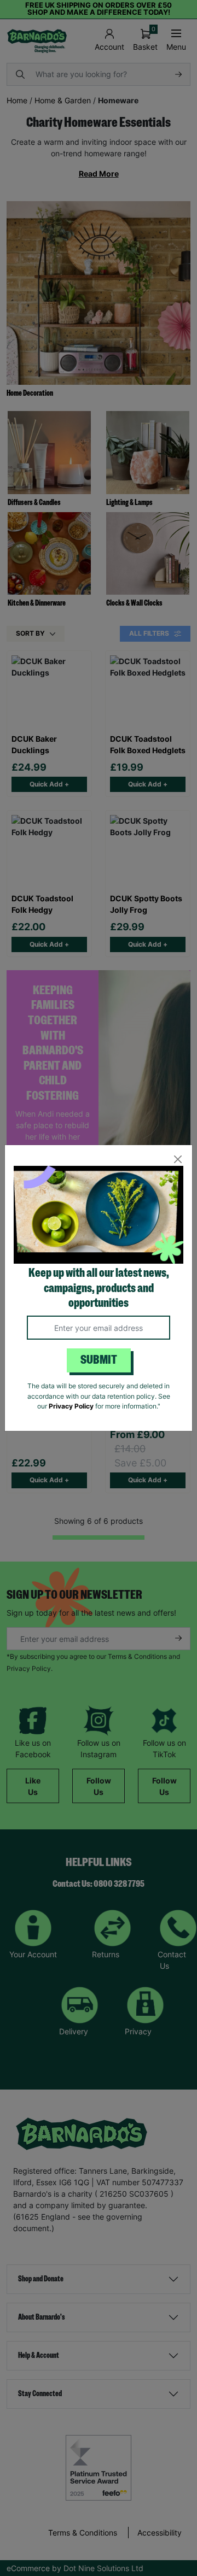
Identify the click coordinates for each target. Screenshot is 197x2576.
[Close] (178, 1160)
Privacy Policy (71, 1406)
